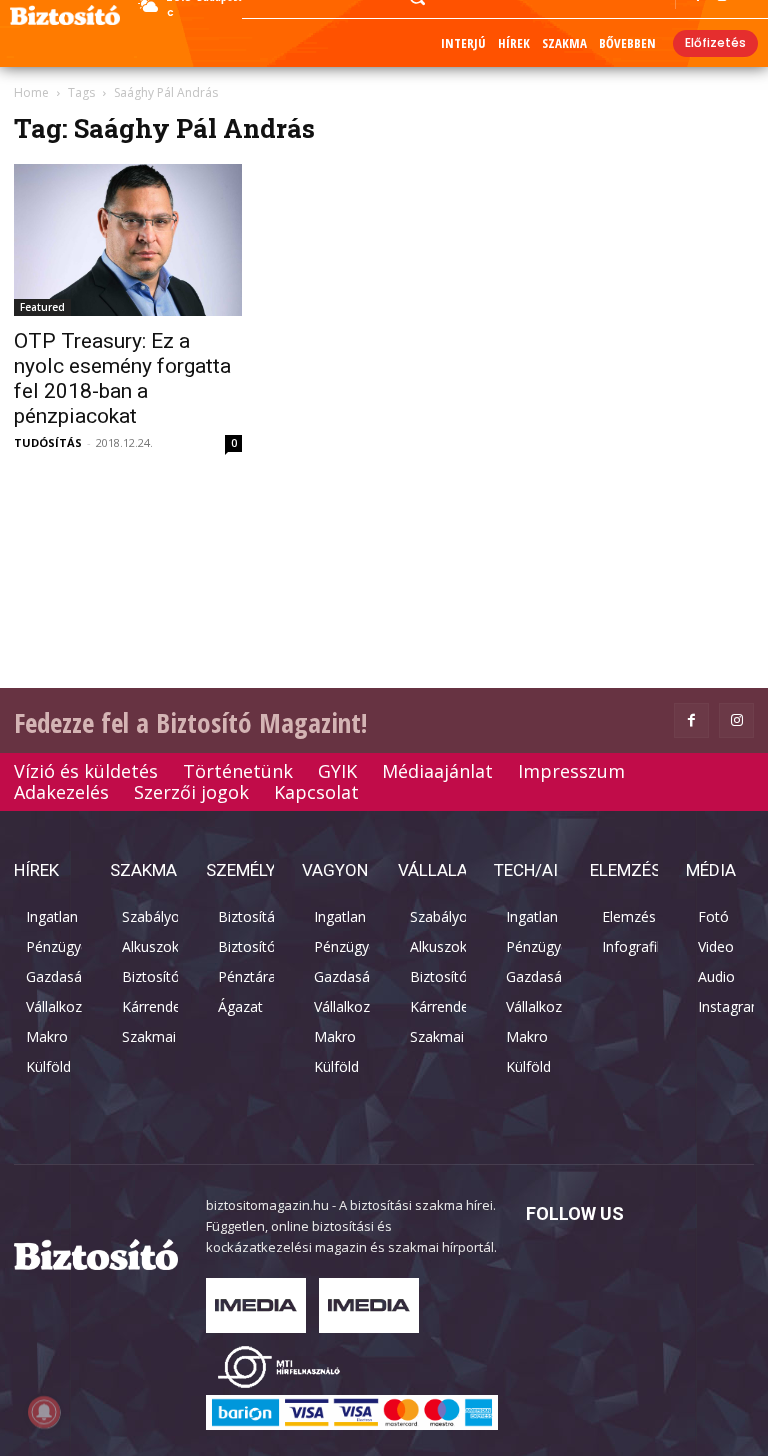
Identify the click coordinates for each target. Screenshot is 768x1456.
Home (31, 92)
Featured (42, 307)
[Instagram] (736, 720)
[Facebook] (691, 720)
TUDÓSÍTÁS (48, 442)
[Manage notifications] (44, 1412)
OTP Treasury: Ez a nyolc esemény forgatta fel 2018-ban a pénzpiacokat (122, 378)
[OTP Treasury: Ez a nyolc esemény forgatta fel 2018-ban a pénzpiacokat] (128, 240)
